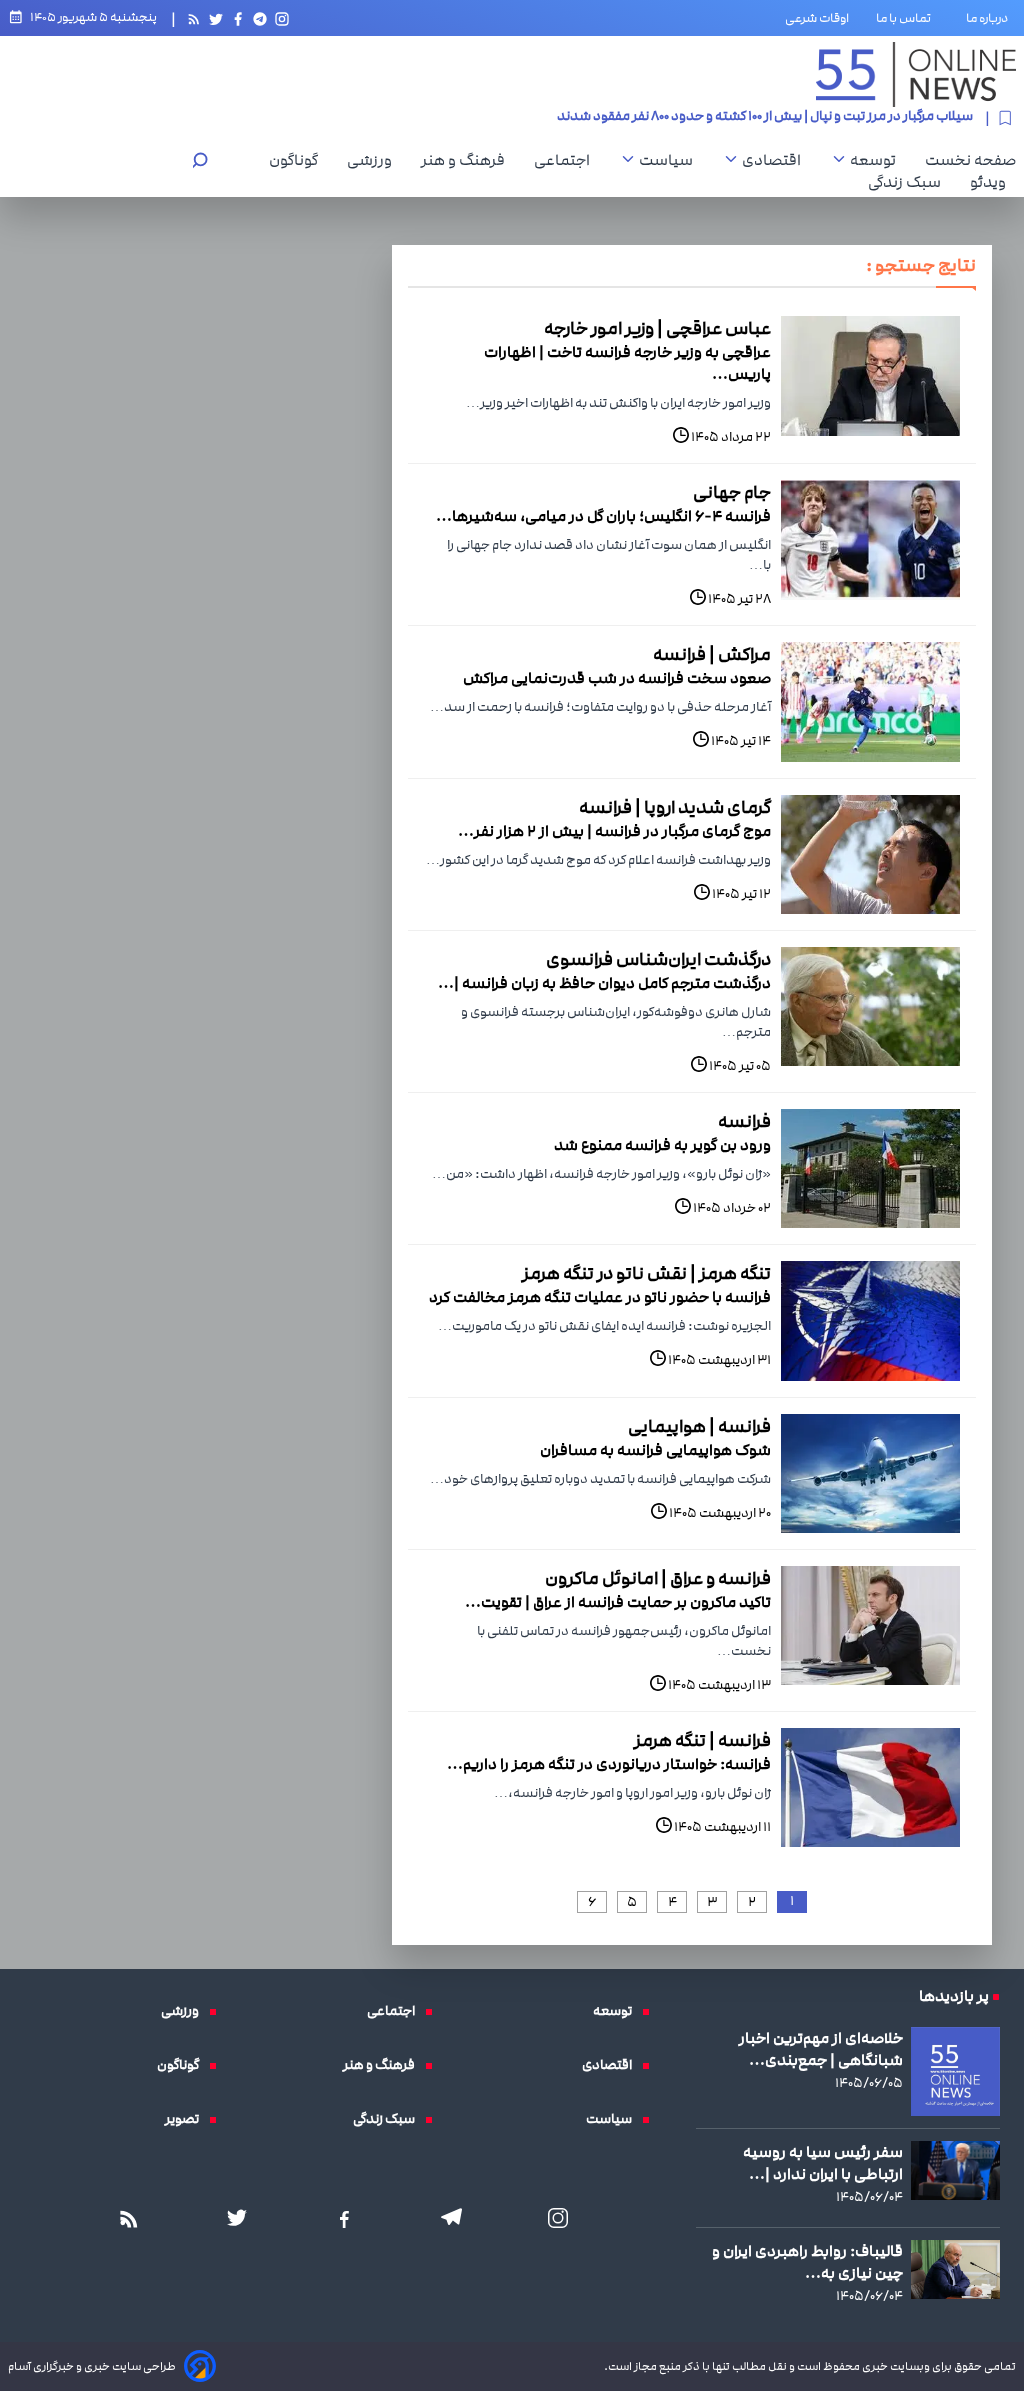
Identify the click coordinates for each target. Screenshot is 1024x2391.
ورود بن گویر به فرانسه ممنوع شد (662, 1145)
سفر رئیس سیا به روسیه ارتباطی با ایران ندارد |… (823, 2163)
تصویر (187, 2119)
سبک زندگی (909, 182)
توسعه (878, 160)
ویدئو (993, 182)
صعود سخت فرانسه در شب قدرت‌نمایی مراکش (617, 678)
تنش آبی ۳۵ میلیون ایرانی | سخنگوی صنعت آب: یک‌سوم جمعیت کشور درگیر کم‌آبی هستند (727, 122)
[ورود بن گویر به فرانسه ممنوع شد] (870, 1168)
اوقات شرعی (817, 18)
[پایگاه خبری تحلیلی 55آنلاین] (916, 74)
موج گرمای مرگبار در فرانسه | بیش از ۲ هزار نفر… (614, 831)
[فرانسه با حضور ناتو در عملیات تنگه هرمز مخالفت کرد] (870, 1320)
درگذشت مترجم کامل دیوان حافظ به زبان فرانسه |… (604, 983)
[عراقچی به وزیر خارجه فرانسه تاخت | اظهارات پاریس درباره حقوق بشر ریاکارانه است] (870, 375)
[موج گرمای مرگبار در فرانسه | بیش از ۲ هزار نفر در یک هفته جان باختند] (870, 854)
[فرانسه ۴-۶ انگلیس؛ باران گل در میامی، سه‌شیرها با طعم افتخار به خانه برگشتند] (870, 539)
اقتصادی (776, 160)
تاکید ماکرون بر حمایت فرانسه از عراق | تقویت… (618, 1602)
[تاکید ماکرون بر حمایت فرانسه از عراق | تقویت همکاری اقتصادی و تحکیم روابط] (870, 1625)
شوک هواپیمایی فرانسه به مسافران (655, 1450)
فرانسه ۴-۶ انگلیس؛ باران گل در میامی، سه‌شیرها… (603, 516)
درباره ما (991, 18)
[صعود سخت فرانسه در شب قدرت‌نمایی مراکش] (870, 701)
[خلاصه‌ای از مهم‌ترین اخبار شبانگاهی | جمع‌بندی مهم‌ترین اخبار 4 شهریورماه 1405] (955, 2071)
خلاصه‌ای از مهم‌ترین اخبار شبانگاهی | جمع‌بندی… (821, 2049)
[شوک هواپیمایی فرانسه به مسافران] (870, 1473)
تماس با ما (907, 18)
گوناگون (298, 160)
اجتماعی (567, 160)
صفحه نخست (970, 160)
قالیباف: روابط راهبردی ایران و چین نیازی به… (807, 2262)
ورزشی (374, 160)
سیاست (671, 160)
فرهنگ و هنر (468, 160)
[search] (200, 162)
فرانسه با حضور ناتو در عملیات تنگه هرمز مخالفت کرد (600, 1297)
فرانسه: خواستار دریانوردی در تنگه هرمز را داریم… (609, 1764)
